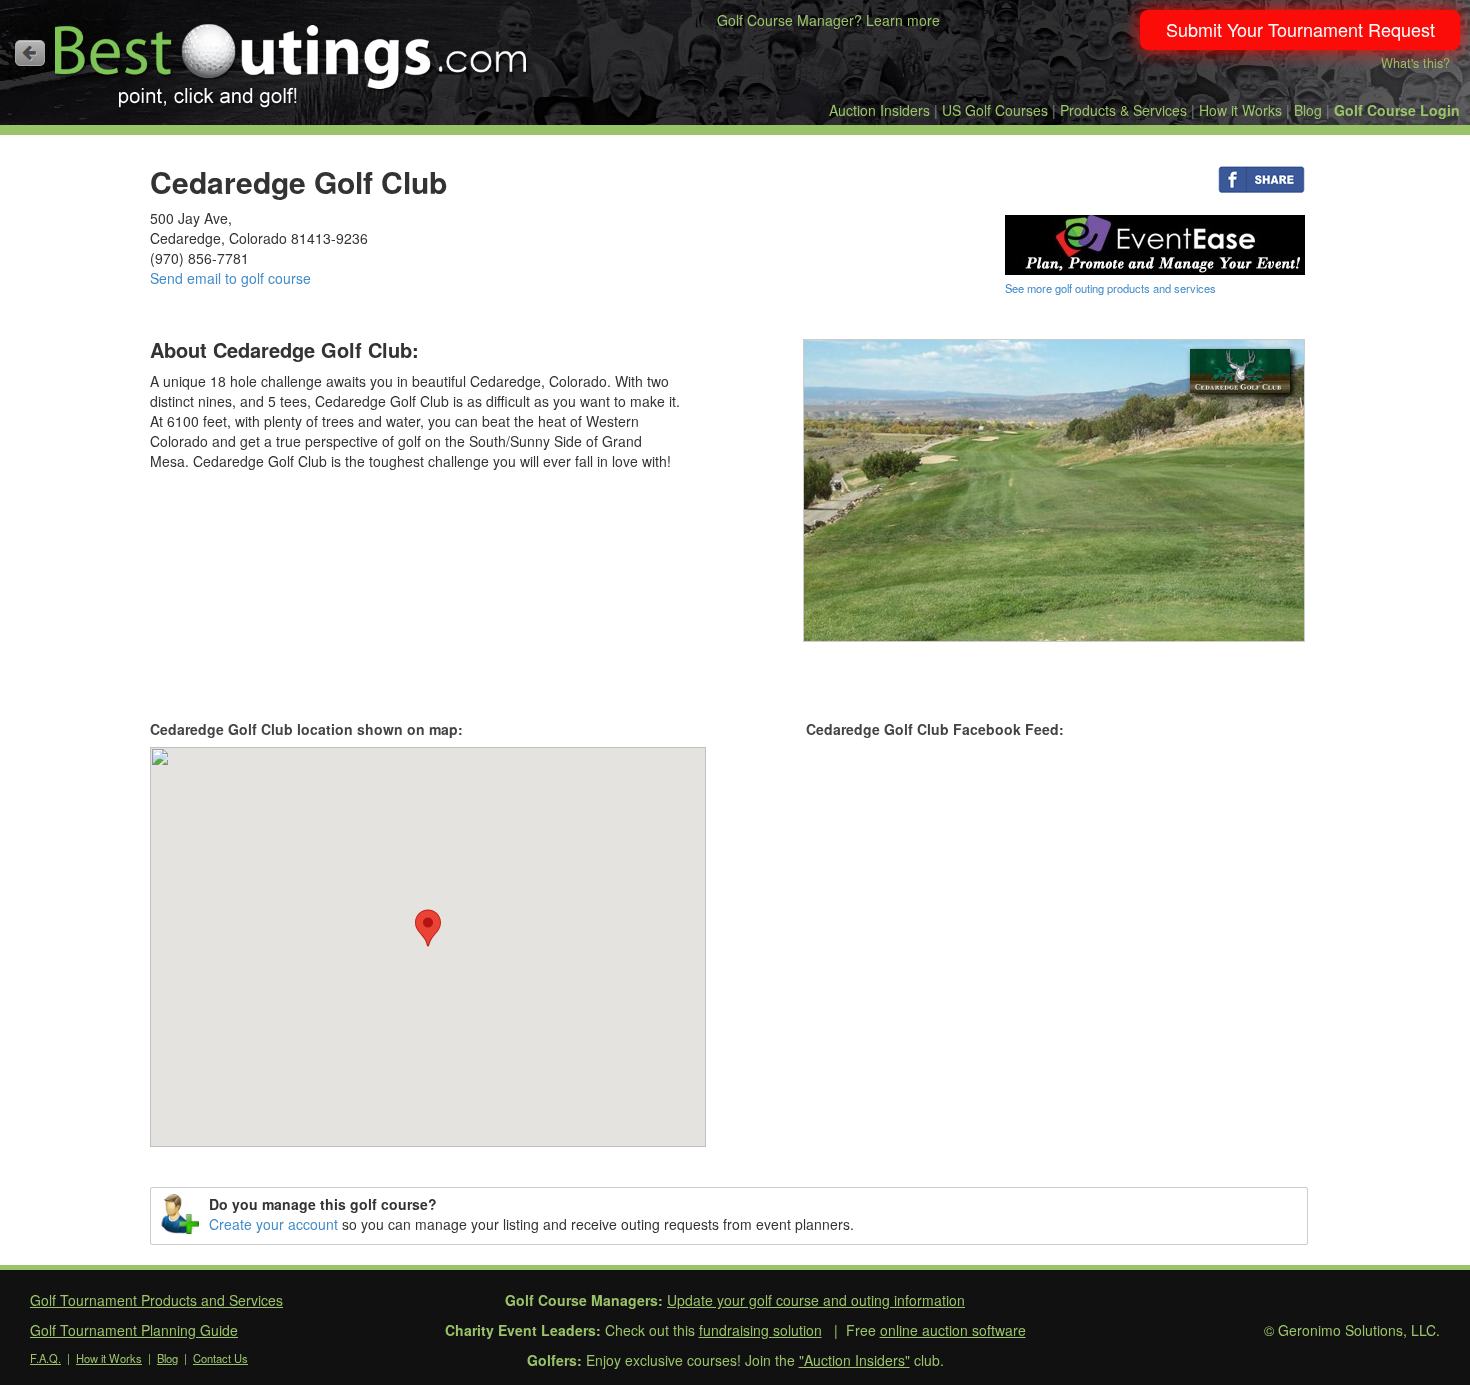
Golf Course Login (1397, 110)
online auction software (953, 1330)
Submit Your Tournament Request (1300, 29)
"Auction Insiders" (854, 1360)
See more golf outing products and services (1110, 288)
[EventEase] (1155, 243)
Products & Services (1123, 110)
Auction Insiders (879, 110)
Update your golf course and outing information (816, 1300)
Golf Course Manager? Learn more (828, 20)
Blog (1308, 110)
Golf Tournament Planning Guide (134, 1330)
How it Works (1240, 110)
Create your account (273, 1224)
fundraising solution (760, 1330)
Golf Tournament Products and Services (156, 1300)
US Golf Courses (995, 110)
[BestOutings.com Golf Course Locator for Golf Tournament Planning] (291, 58)
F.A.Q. (45, 1358)
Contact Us (220, 1358)
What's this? (1415, 63)
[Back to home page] (30, 53)
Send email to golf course (230, 278)
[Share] (1261, 178)
